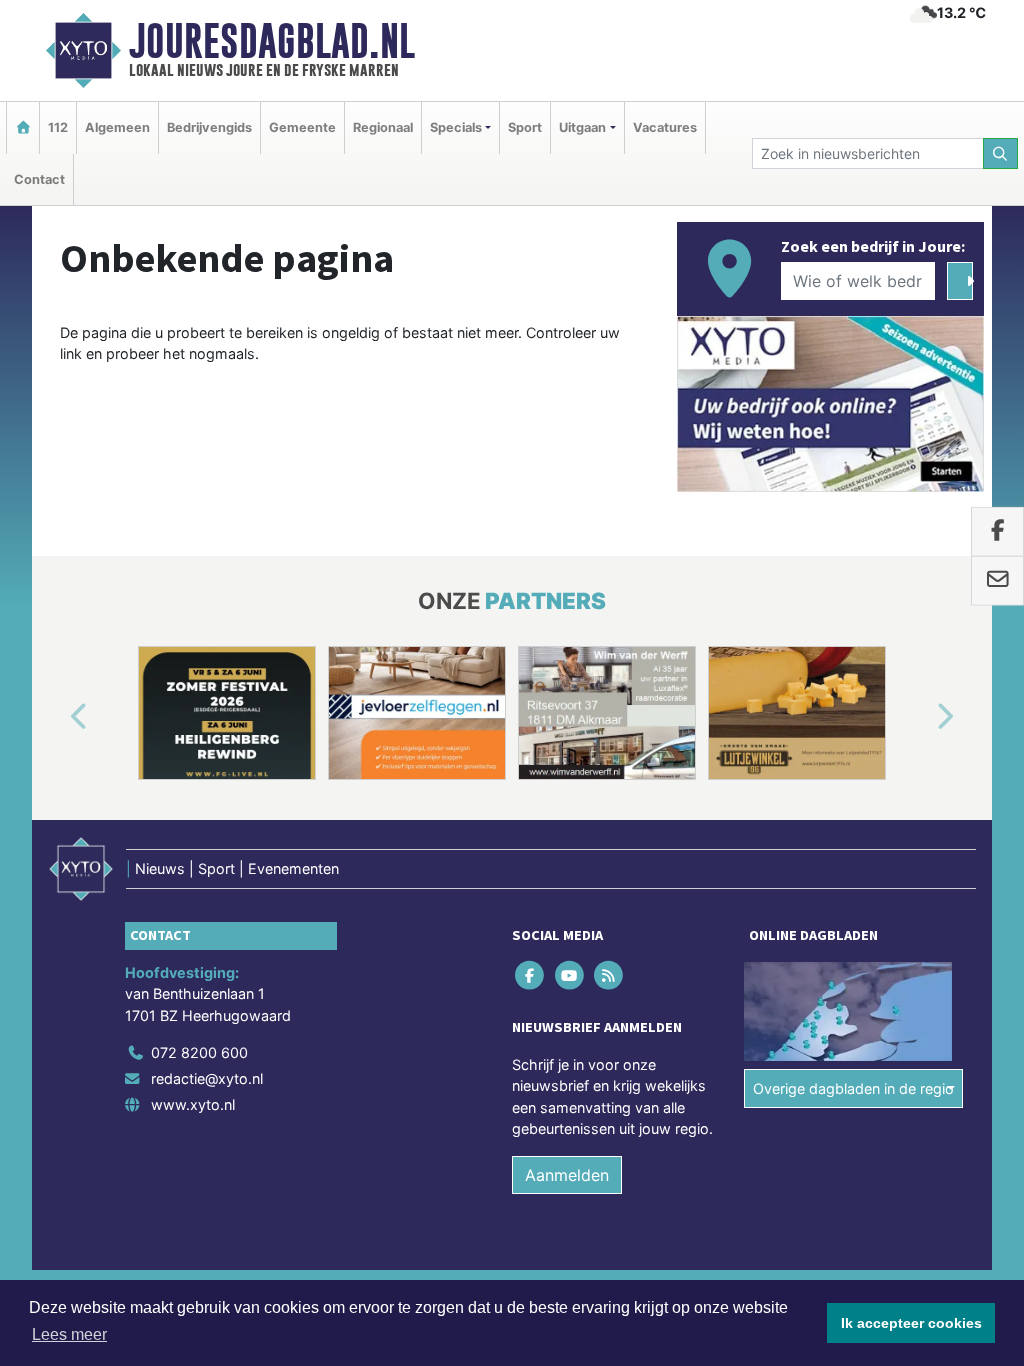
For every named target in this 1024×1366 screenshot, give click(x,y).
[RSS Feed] (609, 974)
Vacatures (665, 127)
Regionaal (383, 127)
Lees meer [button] (69, 1334)
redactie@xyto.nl (207, 1078)
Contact (39, 179)
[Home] (23, 127)
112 (58, 127)
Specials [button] (456, 127)
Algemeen (117, 127)
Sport (525, 127)
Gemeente (302, 127)
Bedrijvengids (209, 127)
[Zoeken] (1001, 153)
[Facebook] (531, 974)
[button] (56, 717)
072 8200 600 (199, 1052)
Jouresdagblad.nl (272, 41)
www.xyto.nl (193, 1104)
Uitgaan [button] (582, 127)
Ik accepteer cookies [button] (911, 1323)
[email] (997, 581)
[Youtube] (570, 974)
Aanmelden (567, 1175)
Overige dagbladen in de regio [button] (853, 1088)
